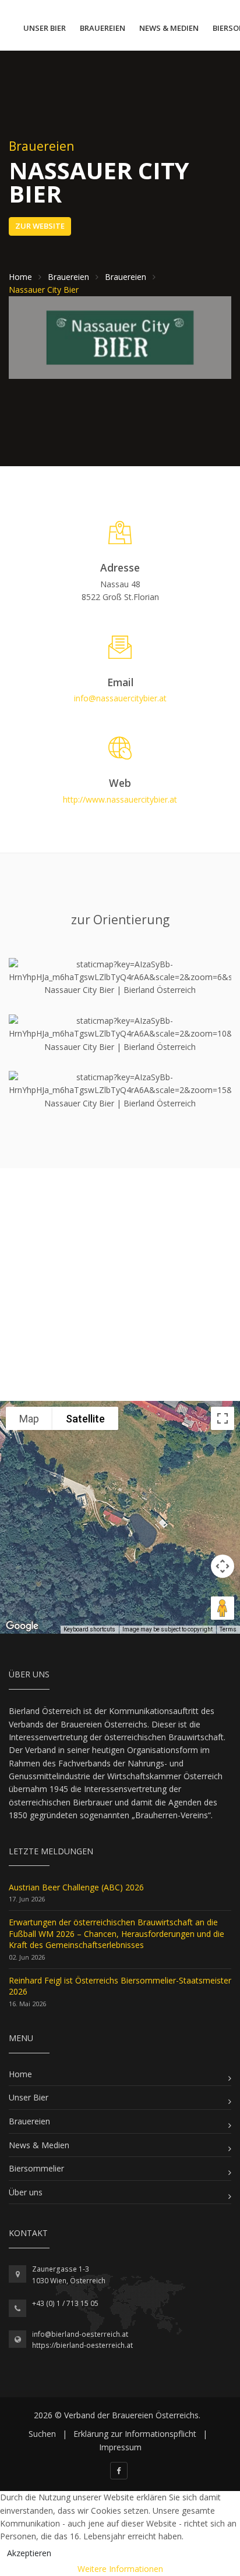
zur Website (40, 226)
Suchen (42, 2434)
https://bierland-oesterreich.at (82, 2345)
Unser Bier (45, 28)
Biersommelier (36, 2168)
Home (20, 2074)
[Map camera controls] (223, 1566)
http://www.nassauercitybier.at (120, 799)
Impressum (120, 2447)
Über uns (26, 2192)
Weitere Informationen (120, 2569)
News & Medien (169, 28)
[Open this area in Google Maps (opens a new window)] (22, 1626)
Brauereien (103, 28)
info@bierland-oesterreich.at (80, 2334)
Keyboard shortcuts (89, 1629)
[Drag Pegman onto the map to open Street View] (223, 1608)
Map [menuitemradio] (29, 1419)
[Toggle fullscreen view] (223, 1418)
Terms (228, 1629)
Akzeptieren (29, 2553)
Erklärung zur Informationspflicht (135, 2434)
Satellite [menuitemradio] (85, 1419)
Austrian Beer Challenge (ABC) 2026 (76, 1887)
